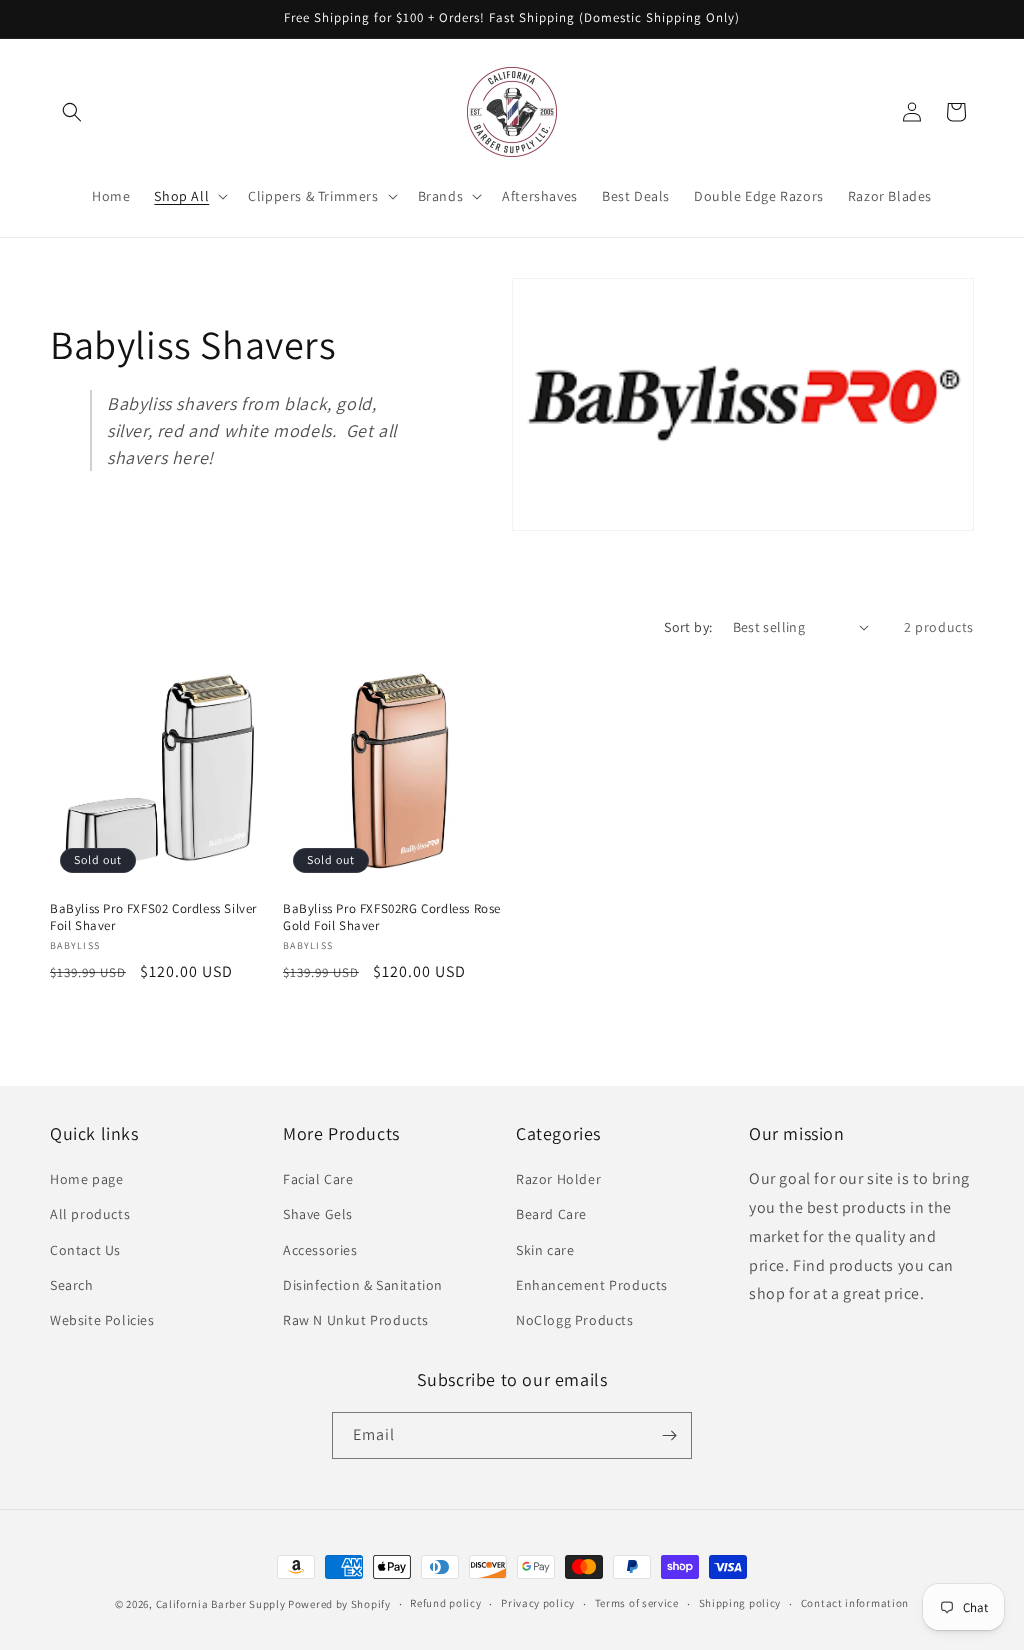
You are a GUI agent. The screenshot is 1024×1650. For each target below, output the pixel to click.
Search (72, 1285)
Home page (86, 1179)
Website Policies (102, 1320)
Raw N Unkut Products (356, 1320)
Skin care (545, 1250)
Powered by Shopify (339, 1604)
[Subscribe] (669, 1435)
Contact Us (85, 1250)
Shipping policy (740, 1603)
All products (90, 1214)
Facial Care (318, 1179)
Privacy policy (538, 1603)
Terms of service (637, 1603)
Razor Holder (558, 1179)
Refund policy (445, 1603)
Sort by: (688, 627)
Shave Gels (318, 1214)
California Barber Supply (221, 1604)
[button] (72, 112)
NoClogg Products (575, 1320)
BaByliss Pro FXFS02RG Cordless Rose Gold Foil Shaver (392, 917)
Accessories (320, 1250)
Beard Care (551, 1214)
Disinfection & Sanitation (363, 1285)
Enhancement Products (592, 1285)
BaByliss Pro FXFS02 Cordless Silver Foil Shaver (153, 917)
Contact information (855, 1603)
